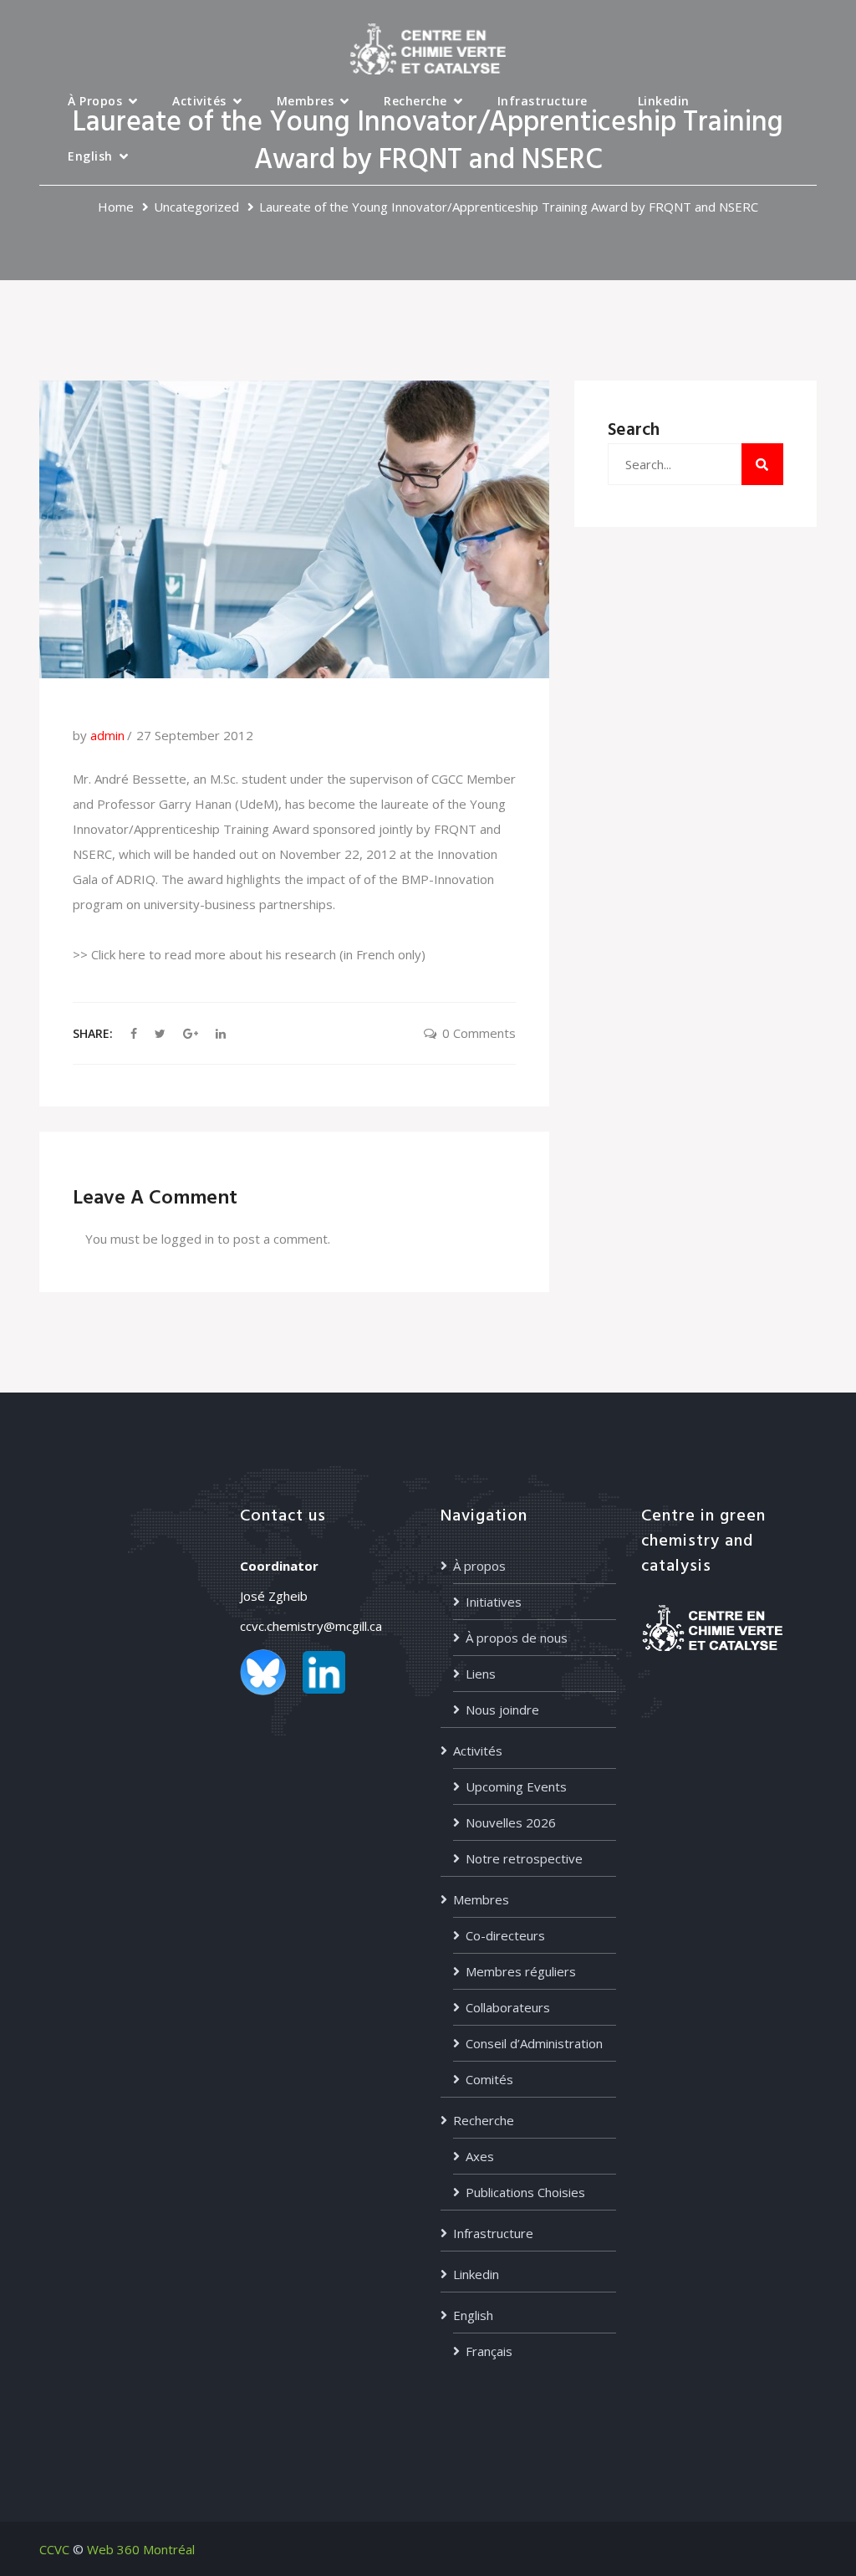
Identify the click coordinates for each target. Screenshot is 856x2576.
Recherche (415, 101)
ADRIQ (136, 879)
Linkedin (664, 101)
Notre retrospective (524, 1858)
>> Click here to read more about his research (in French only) (249, 954)
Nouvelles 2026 (511, 1822)
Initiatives (494, 1602)
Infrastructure (543, 101)
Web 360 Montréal (141, 2549)
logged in (188, 1239)
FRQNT (455, 829)
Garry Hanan (195, 804)
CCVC (54, 2549)
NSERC (92, 854)
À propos (95, 101)
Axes (480, 2156)
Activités (199, 101)
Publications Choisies (525, 2192)
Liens (481, 1674)
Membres (306, 101)
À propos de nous (517, 1638)
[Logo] (428, 48)
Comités (489, 2079)
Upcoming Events (516, 1786)
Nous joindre (502, 1710)
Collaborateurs (508, 2007)
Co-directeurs (505, 1935)
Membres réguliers (521, 1971)
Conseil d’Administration (534, 2043)
